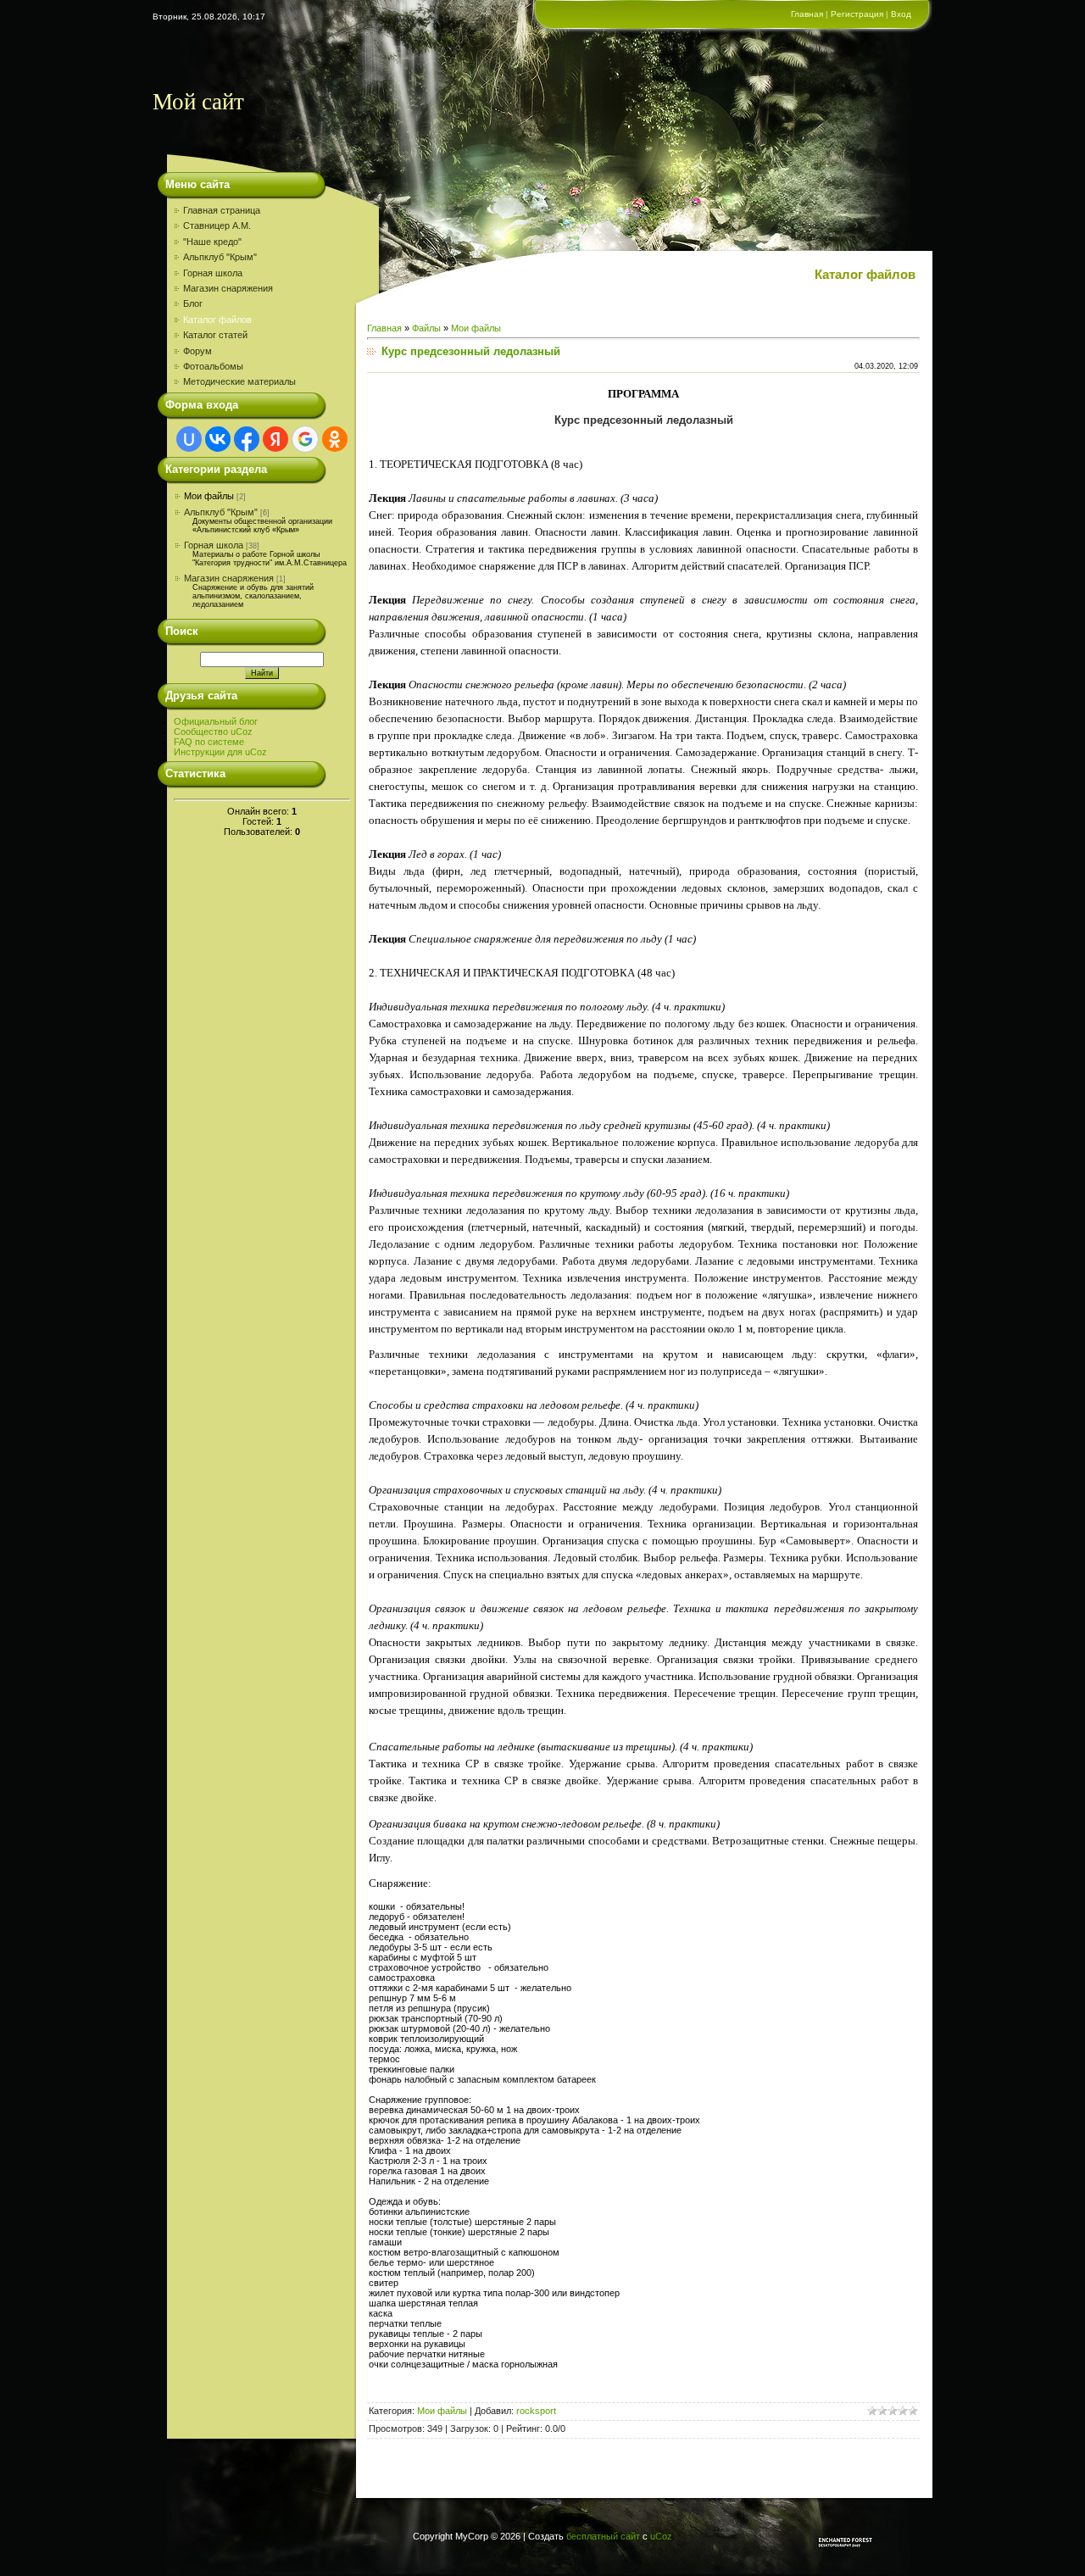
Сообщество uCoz (213, 732)
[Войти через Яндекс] (275, 439)
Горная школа (214, 545)
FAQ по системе (209, 742)
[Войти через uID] (189, 439)
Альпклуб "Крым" (221, 512)
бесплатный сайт (603, 2536)
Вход (901, 14)
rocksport (536, 2411)
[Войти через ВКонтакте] (218, 439)
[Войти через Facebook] (247, 439)
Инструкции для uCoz (220, 752)
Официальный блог (216, 721)
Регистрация (857, 14)
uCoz (661, 2536)
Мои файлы (209, 496)
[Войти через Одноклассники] (335, 439)
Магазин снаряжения (229, 578)
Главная (807, 14)
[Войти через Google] (305, 439)
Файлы (426, 328)
